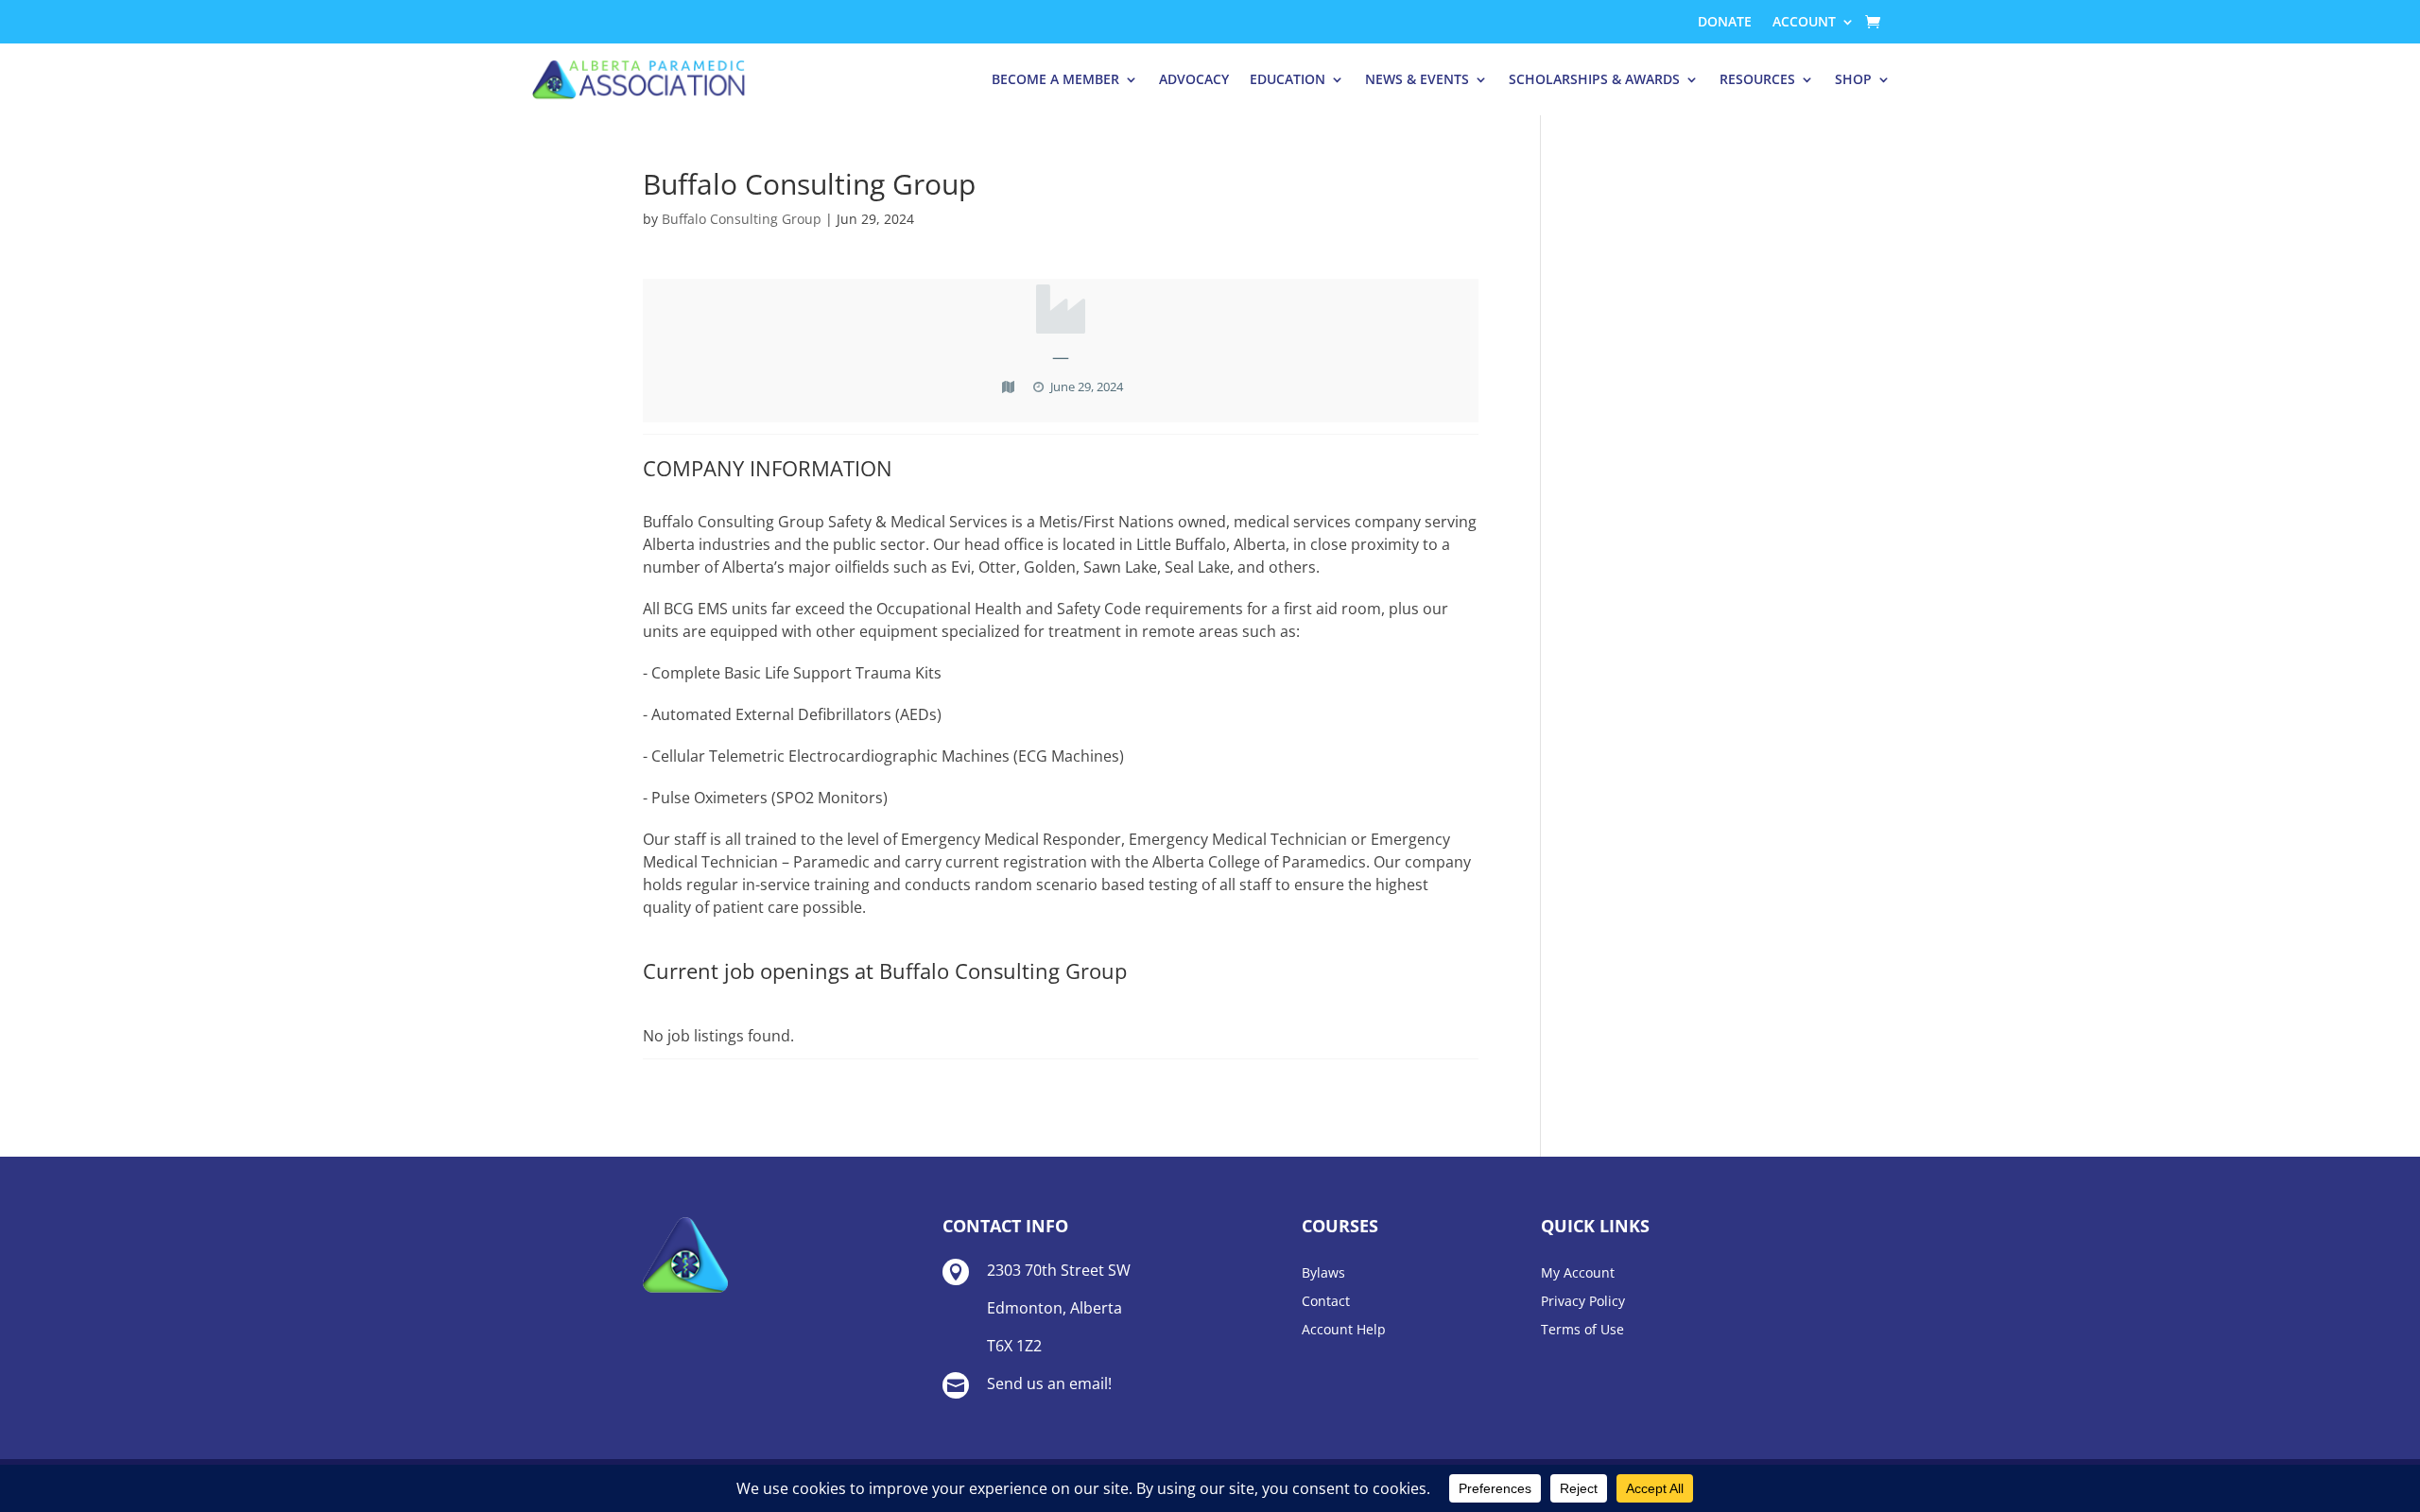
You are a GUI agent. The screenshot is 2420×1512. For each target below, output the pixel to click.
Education (1288, 79)
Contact (1326, 1302)
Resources (1757, 79)
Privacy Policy (1583, 1302)
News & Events (1417, 79)
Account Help (1344, 1331)
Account (1804, 23)
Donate (1725, 23)
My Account (1578, 1274)
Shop (1853, 79)
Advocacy (1194, 79)
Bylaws (1323, 1274)
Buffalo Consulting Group (742, 219)
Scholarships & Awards (1594, 79)
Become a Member (1055, 79)
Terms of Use (1582, 1331)
